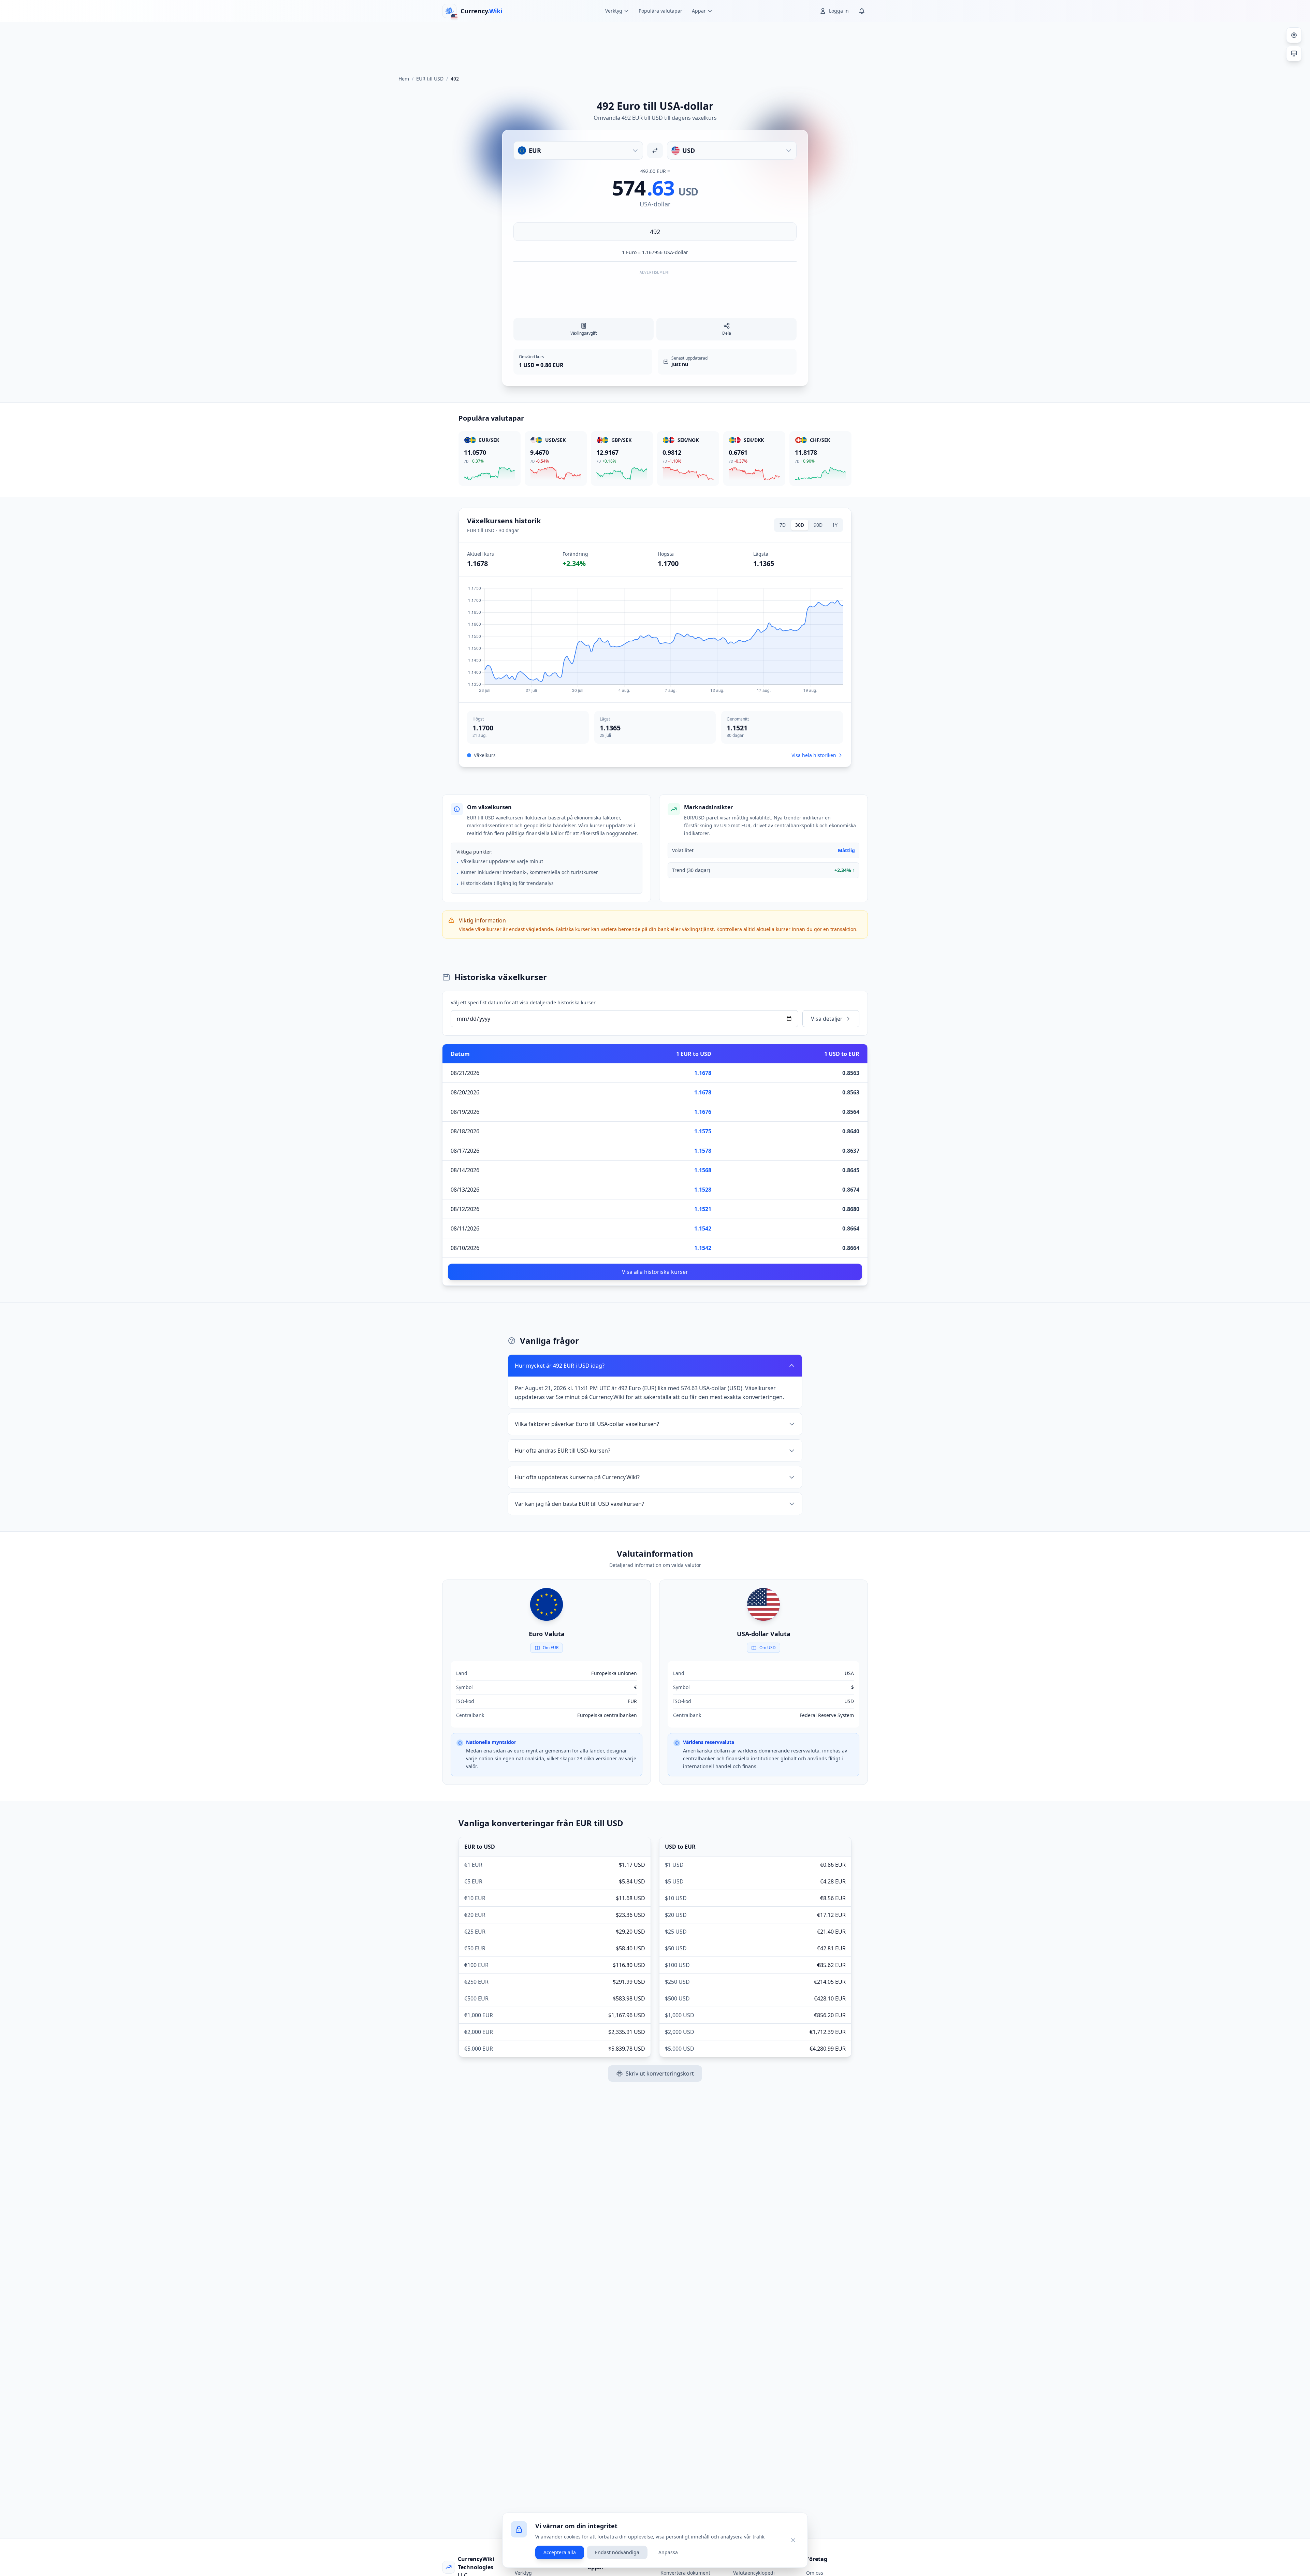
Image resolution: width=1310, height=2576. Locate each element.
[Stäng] (793, 2540)
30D (800, 525)
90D (818, 525)
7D (783, 525)
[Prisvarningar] (862, 11)
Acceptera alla (560, 2552)
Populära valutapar (660, 11)
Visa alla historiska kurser (655, 1272)
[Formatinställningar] (1294, 35)
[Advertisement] (655, 46)
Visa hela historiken (814, 755)
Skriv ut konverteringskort (660, 2073)
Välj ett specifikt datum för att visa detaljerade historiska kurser (523, 1002)
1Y (835, 525)
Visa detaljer (827, 1019)
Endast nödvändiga (617, 2552)
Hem (404, 79)
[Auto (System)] (1294, 54)
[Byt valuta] (655, 150)
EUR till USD (430, 79)
